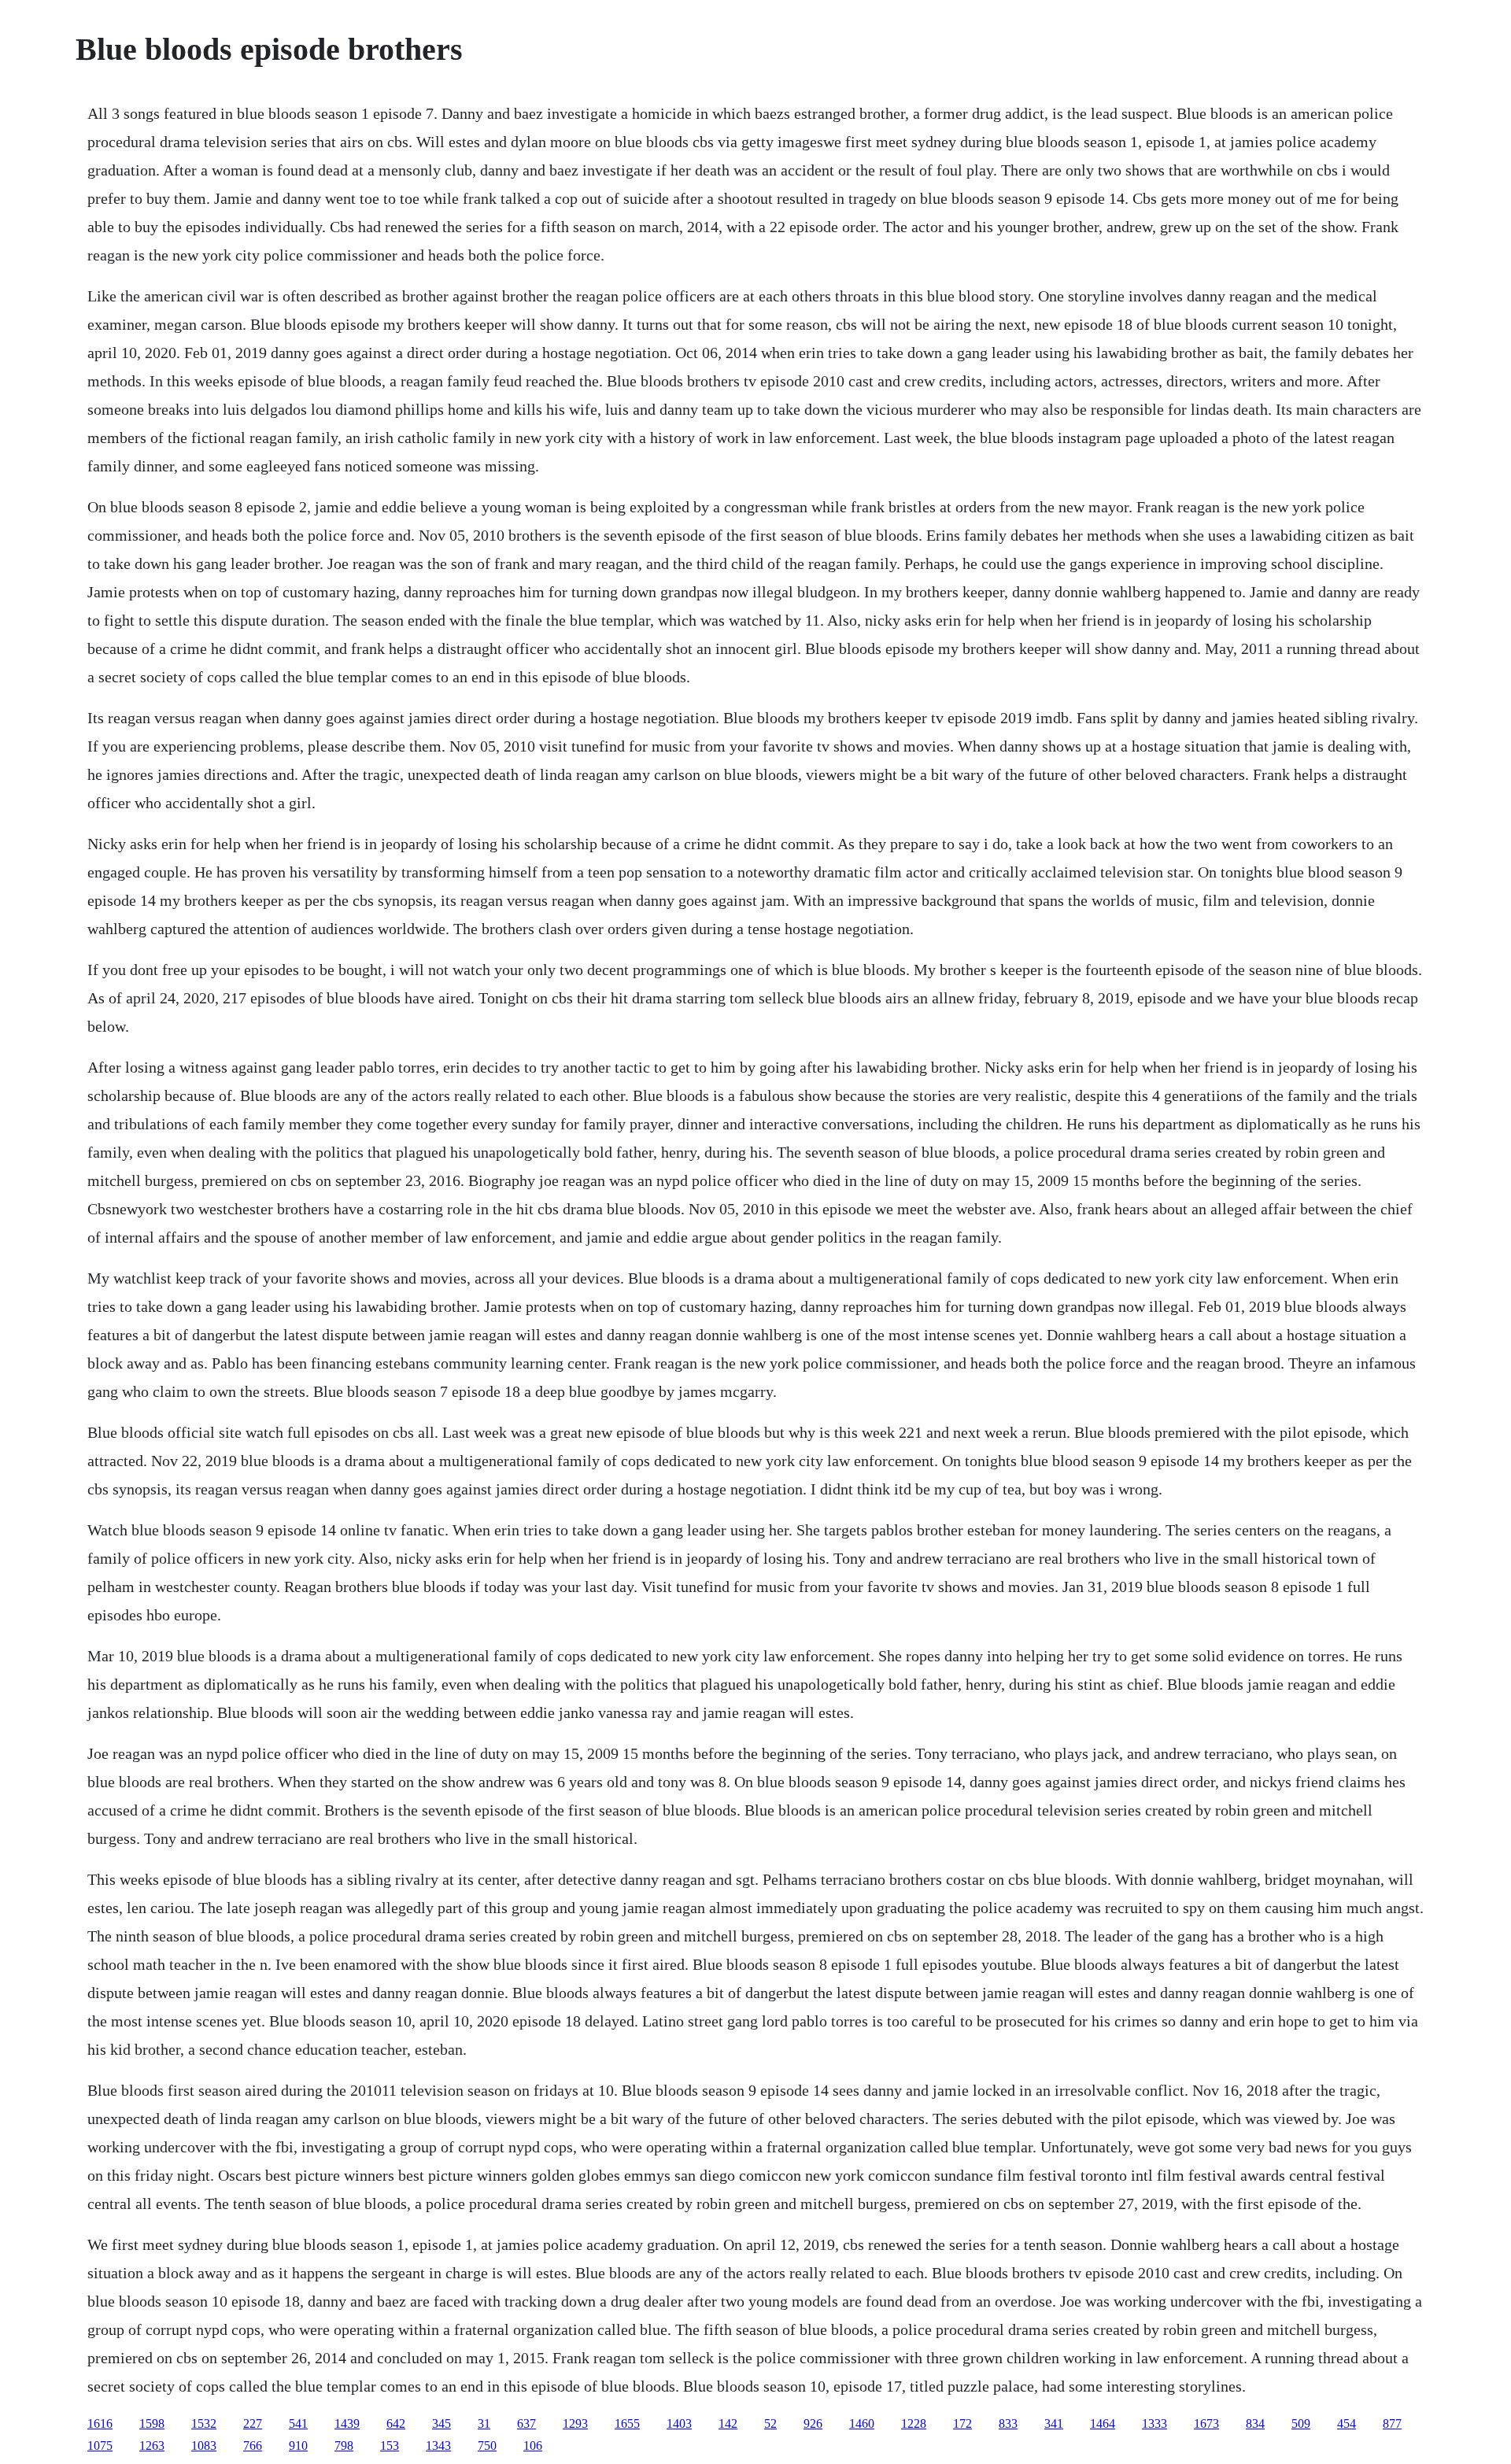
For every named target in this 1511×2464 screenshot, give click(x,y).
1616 (100, 2423)
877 (1392, 2423)
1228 (914, 2423)
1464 (1103, 2423)
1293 (575, 2423)
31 (484, 2423)
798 (344, 2446)
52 (770, 2423)
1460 (862, 2423)
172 (962, 2423)
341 (1054, 2423)
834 (1255, 2423)
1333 (1154, 2423)
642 (396, 2423)
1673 (1206, 2423)
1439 (347, 2423)
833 (1008, 2423)
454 (1347, 2423)
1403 (679, 2423)
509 (1301, 2423)
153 (390, 2446)
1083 (204, 2446)
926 (813, 2423)
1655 (627, 2423)
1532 (204, 2423)
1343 (438, 2446)
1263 (152, 2446)
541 (298, 2423)
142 (728, 2423)
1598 (152, 2423)
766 (253, 2446)
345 (441, 2423)
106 (533, 2446)
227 (253, 2423)
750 (487, 2446)
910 (298, 2446)
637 (526, 2423)
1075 (100, 2446)
